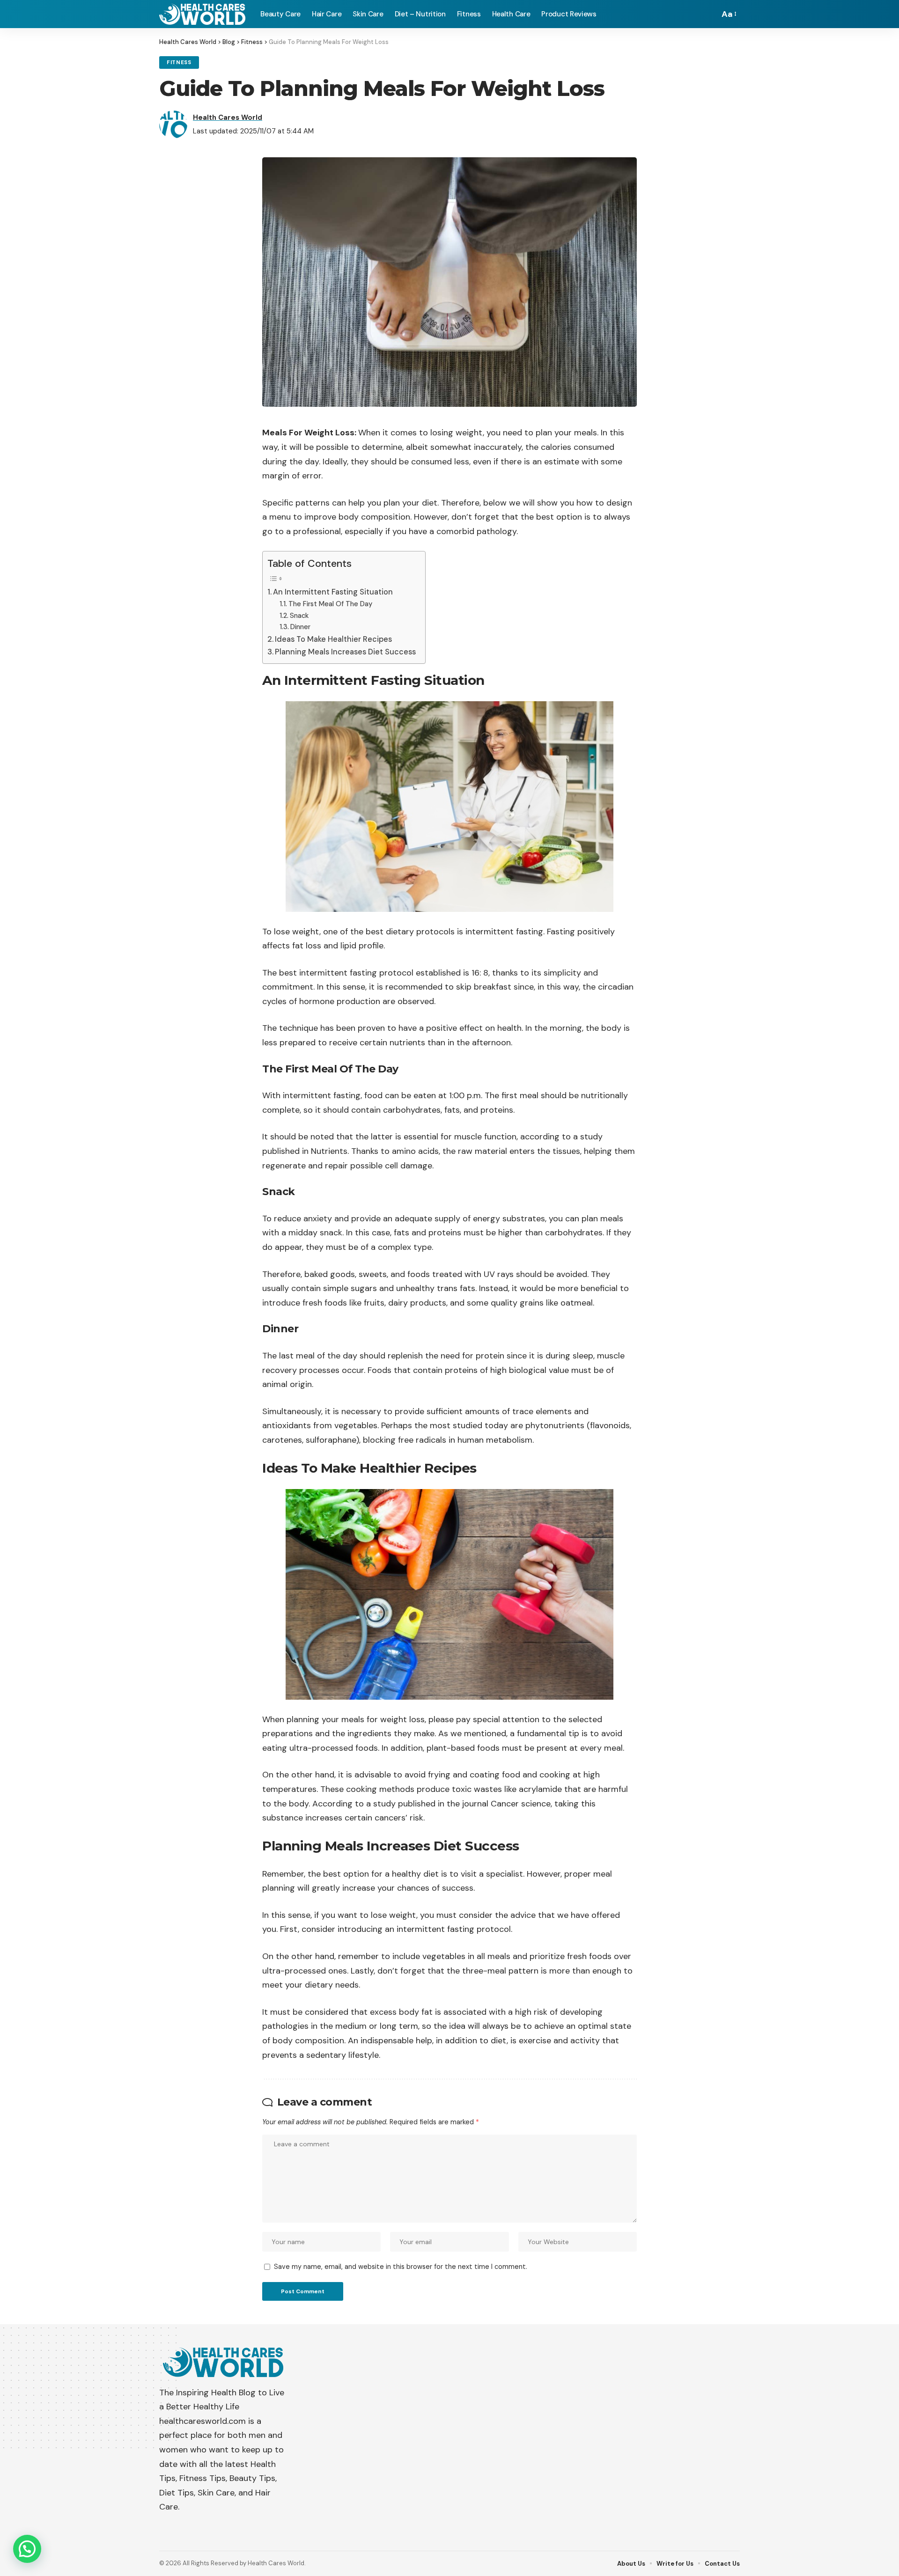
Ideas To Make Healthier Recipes (333, 639)
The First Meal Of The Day (330, 604)
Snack (299, 616)
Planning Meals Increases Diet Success (345, 652)
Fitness (179, 62)
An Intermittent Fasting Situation (333, 592)
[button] (27, 2549)
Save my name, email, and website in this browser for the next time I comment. (401, 2267)
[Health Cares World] (202, 14)
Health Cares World (228, 117)
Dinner (300, 627)
